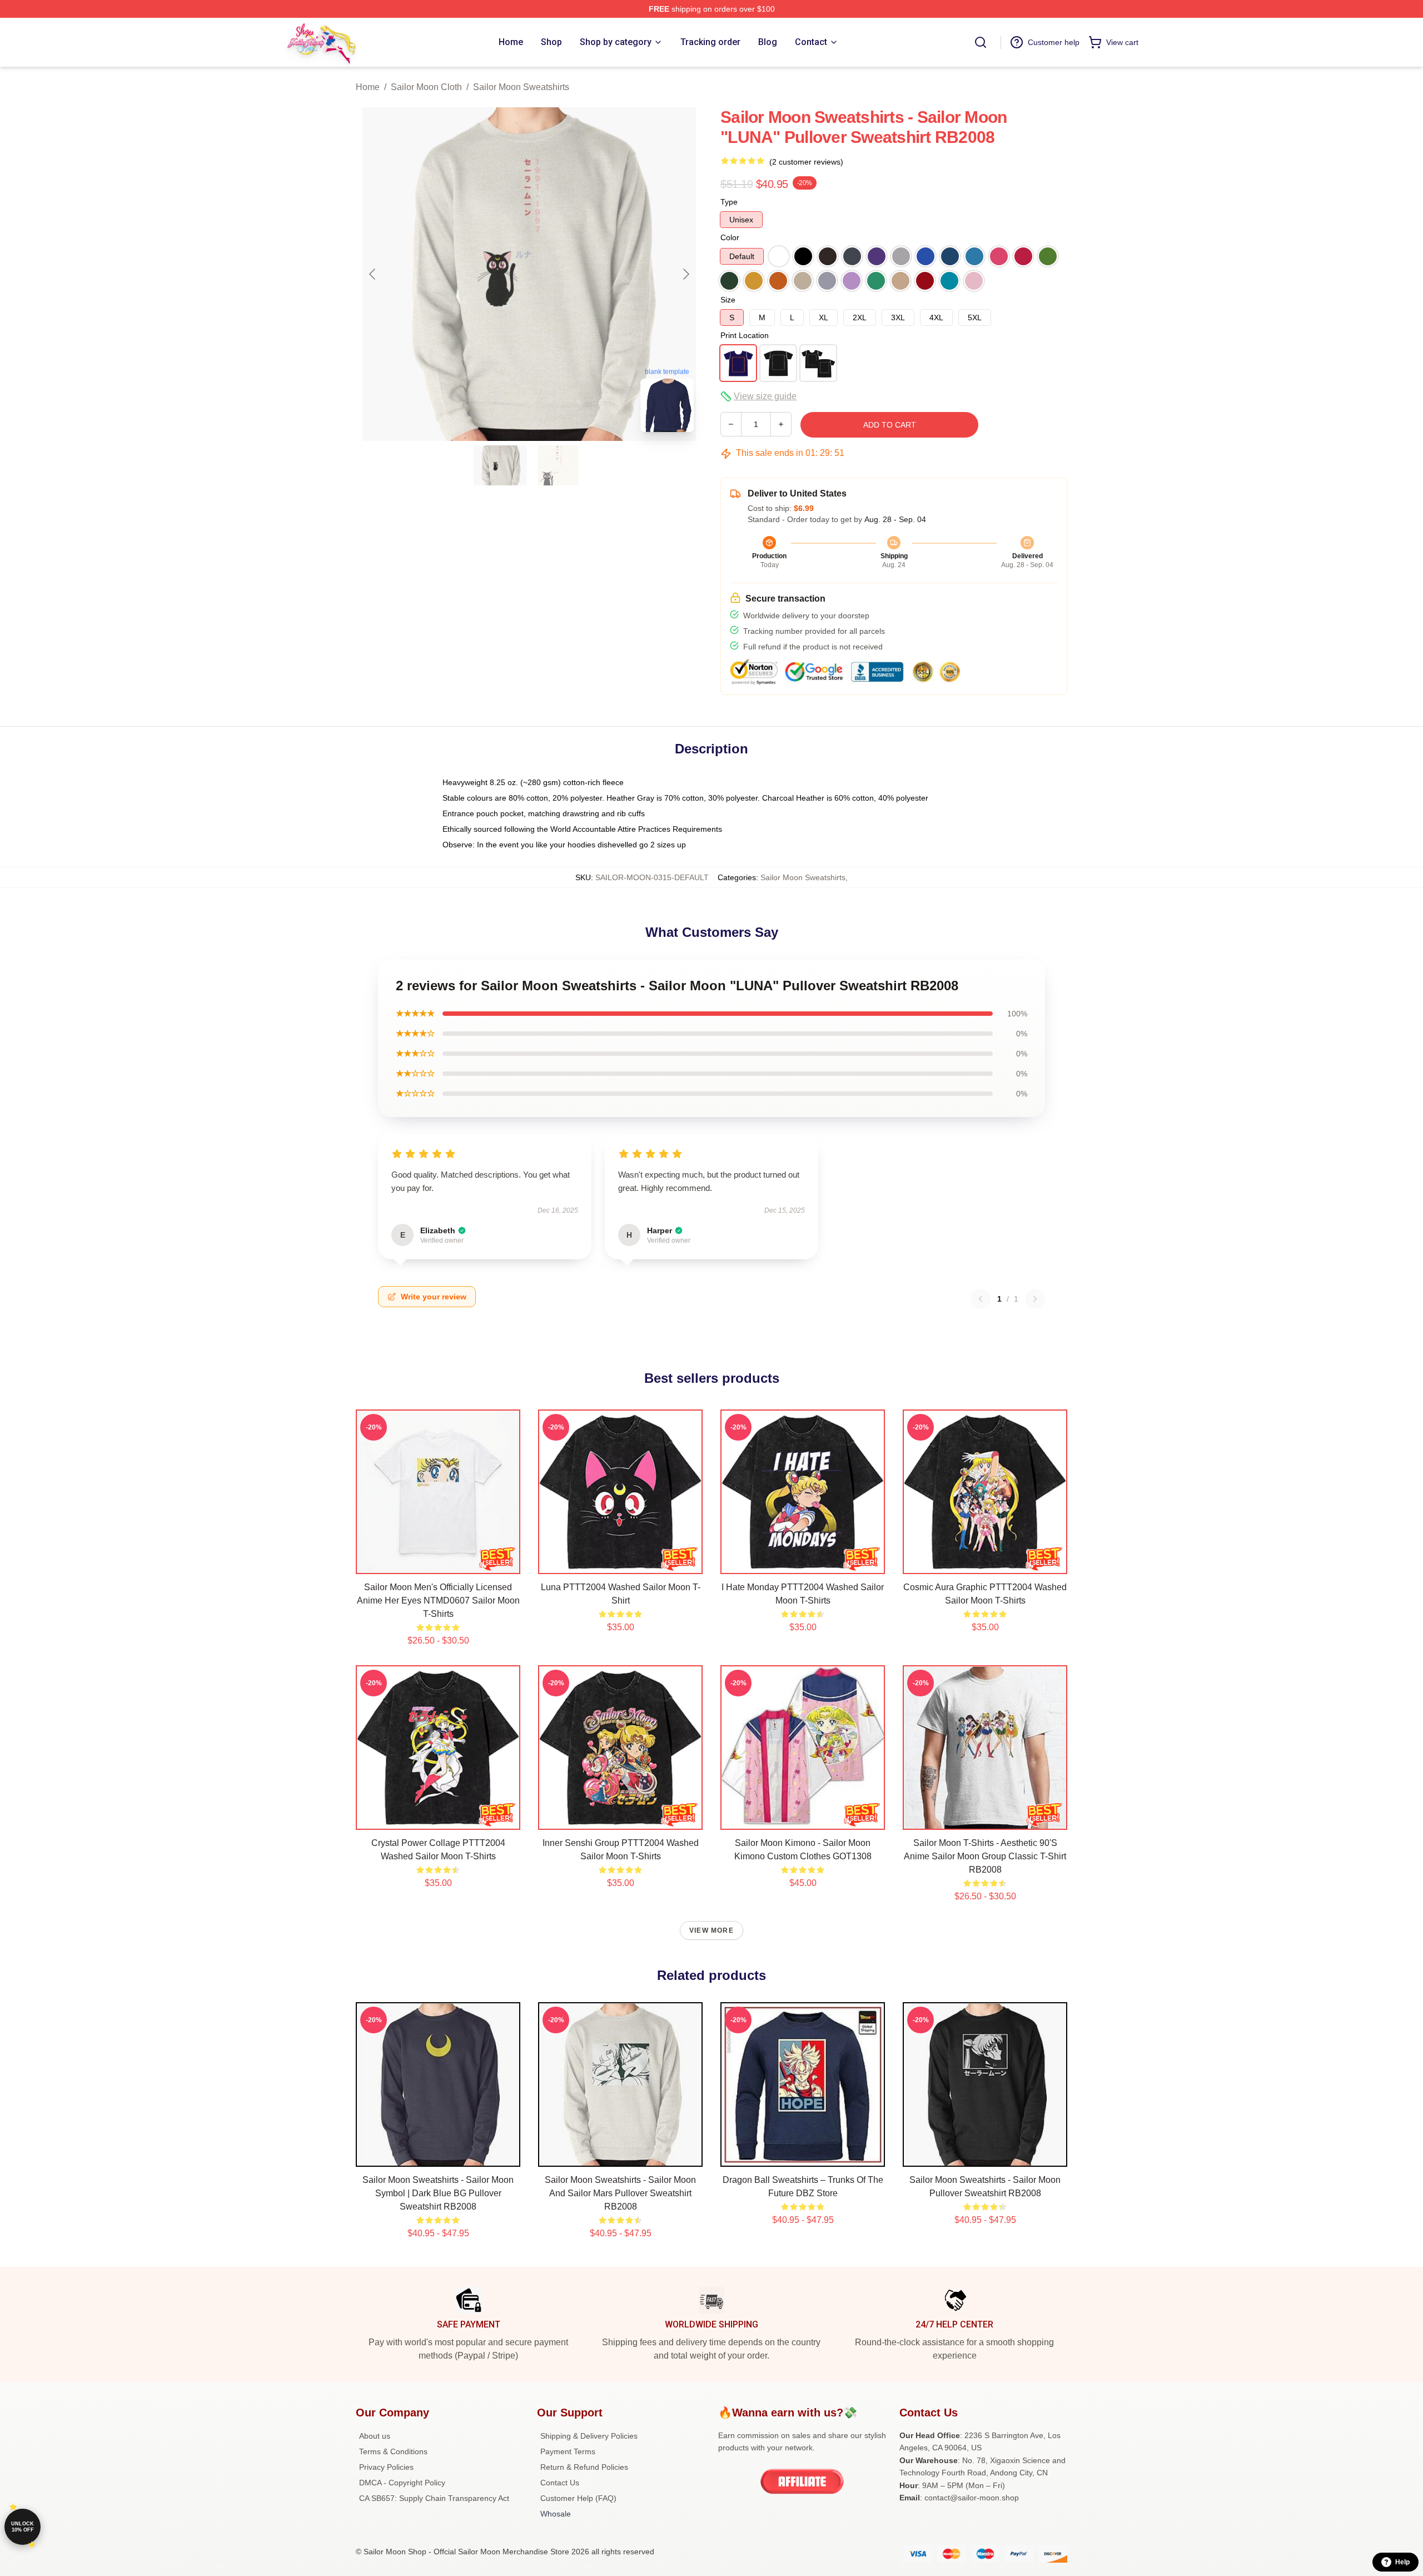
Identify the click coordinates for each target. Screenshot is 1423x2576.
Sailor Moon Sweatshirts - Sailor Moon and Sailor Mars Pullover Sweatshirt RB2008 (620, 2193)
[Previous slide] (373, 274)
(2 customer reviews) (806, 162)
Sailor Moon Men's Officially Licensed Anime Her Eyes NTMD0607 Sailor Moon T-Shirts (438, 1600)
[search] (981, 42)
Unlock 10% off (23, 2527)
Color (730, 237)
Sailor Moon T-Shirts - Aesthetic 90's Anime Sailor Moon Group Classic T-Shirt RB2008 (985, 1856)
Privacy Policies (386, 2467)
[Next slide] (685, 274)
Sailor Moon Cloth (426, 87)
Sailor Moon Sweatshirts (521, 87)
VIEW (438, 1563)
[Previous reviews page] (981, 1299)
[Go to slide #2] (558, 465)
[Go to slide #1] (500, 465)
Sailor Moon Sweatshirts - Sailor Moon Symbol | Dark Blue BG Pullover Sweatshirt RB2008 (438, 2193)
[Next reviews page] (1035, 1299)
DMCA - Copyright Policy (402, 2483)
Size (728, 300)
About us (375, 2436)
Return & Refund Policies (584, 2467)
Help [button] (1402, 2562)
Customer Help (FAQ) (578, 2498)
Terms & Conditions (393, 2451)
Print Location (745, 335)
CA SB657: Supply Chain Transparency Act (434, 2498)
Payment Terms (568, 2451)
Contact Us (560, 2483)
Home (368, 87)
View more (711, 1930)
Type (729, 202)
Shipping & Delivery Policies (589, 2436)
